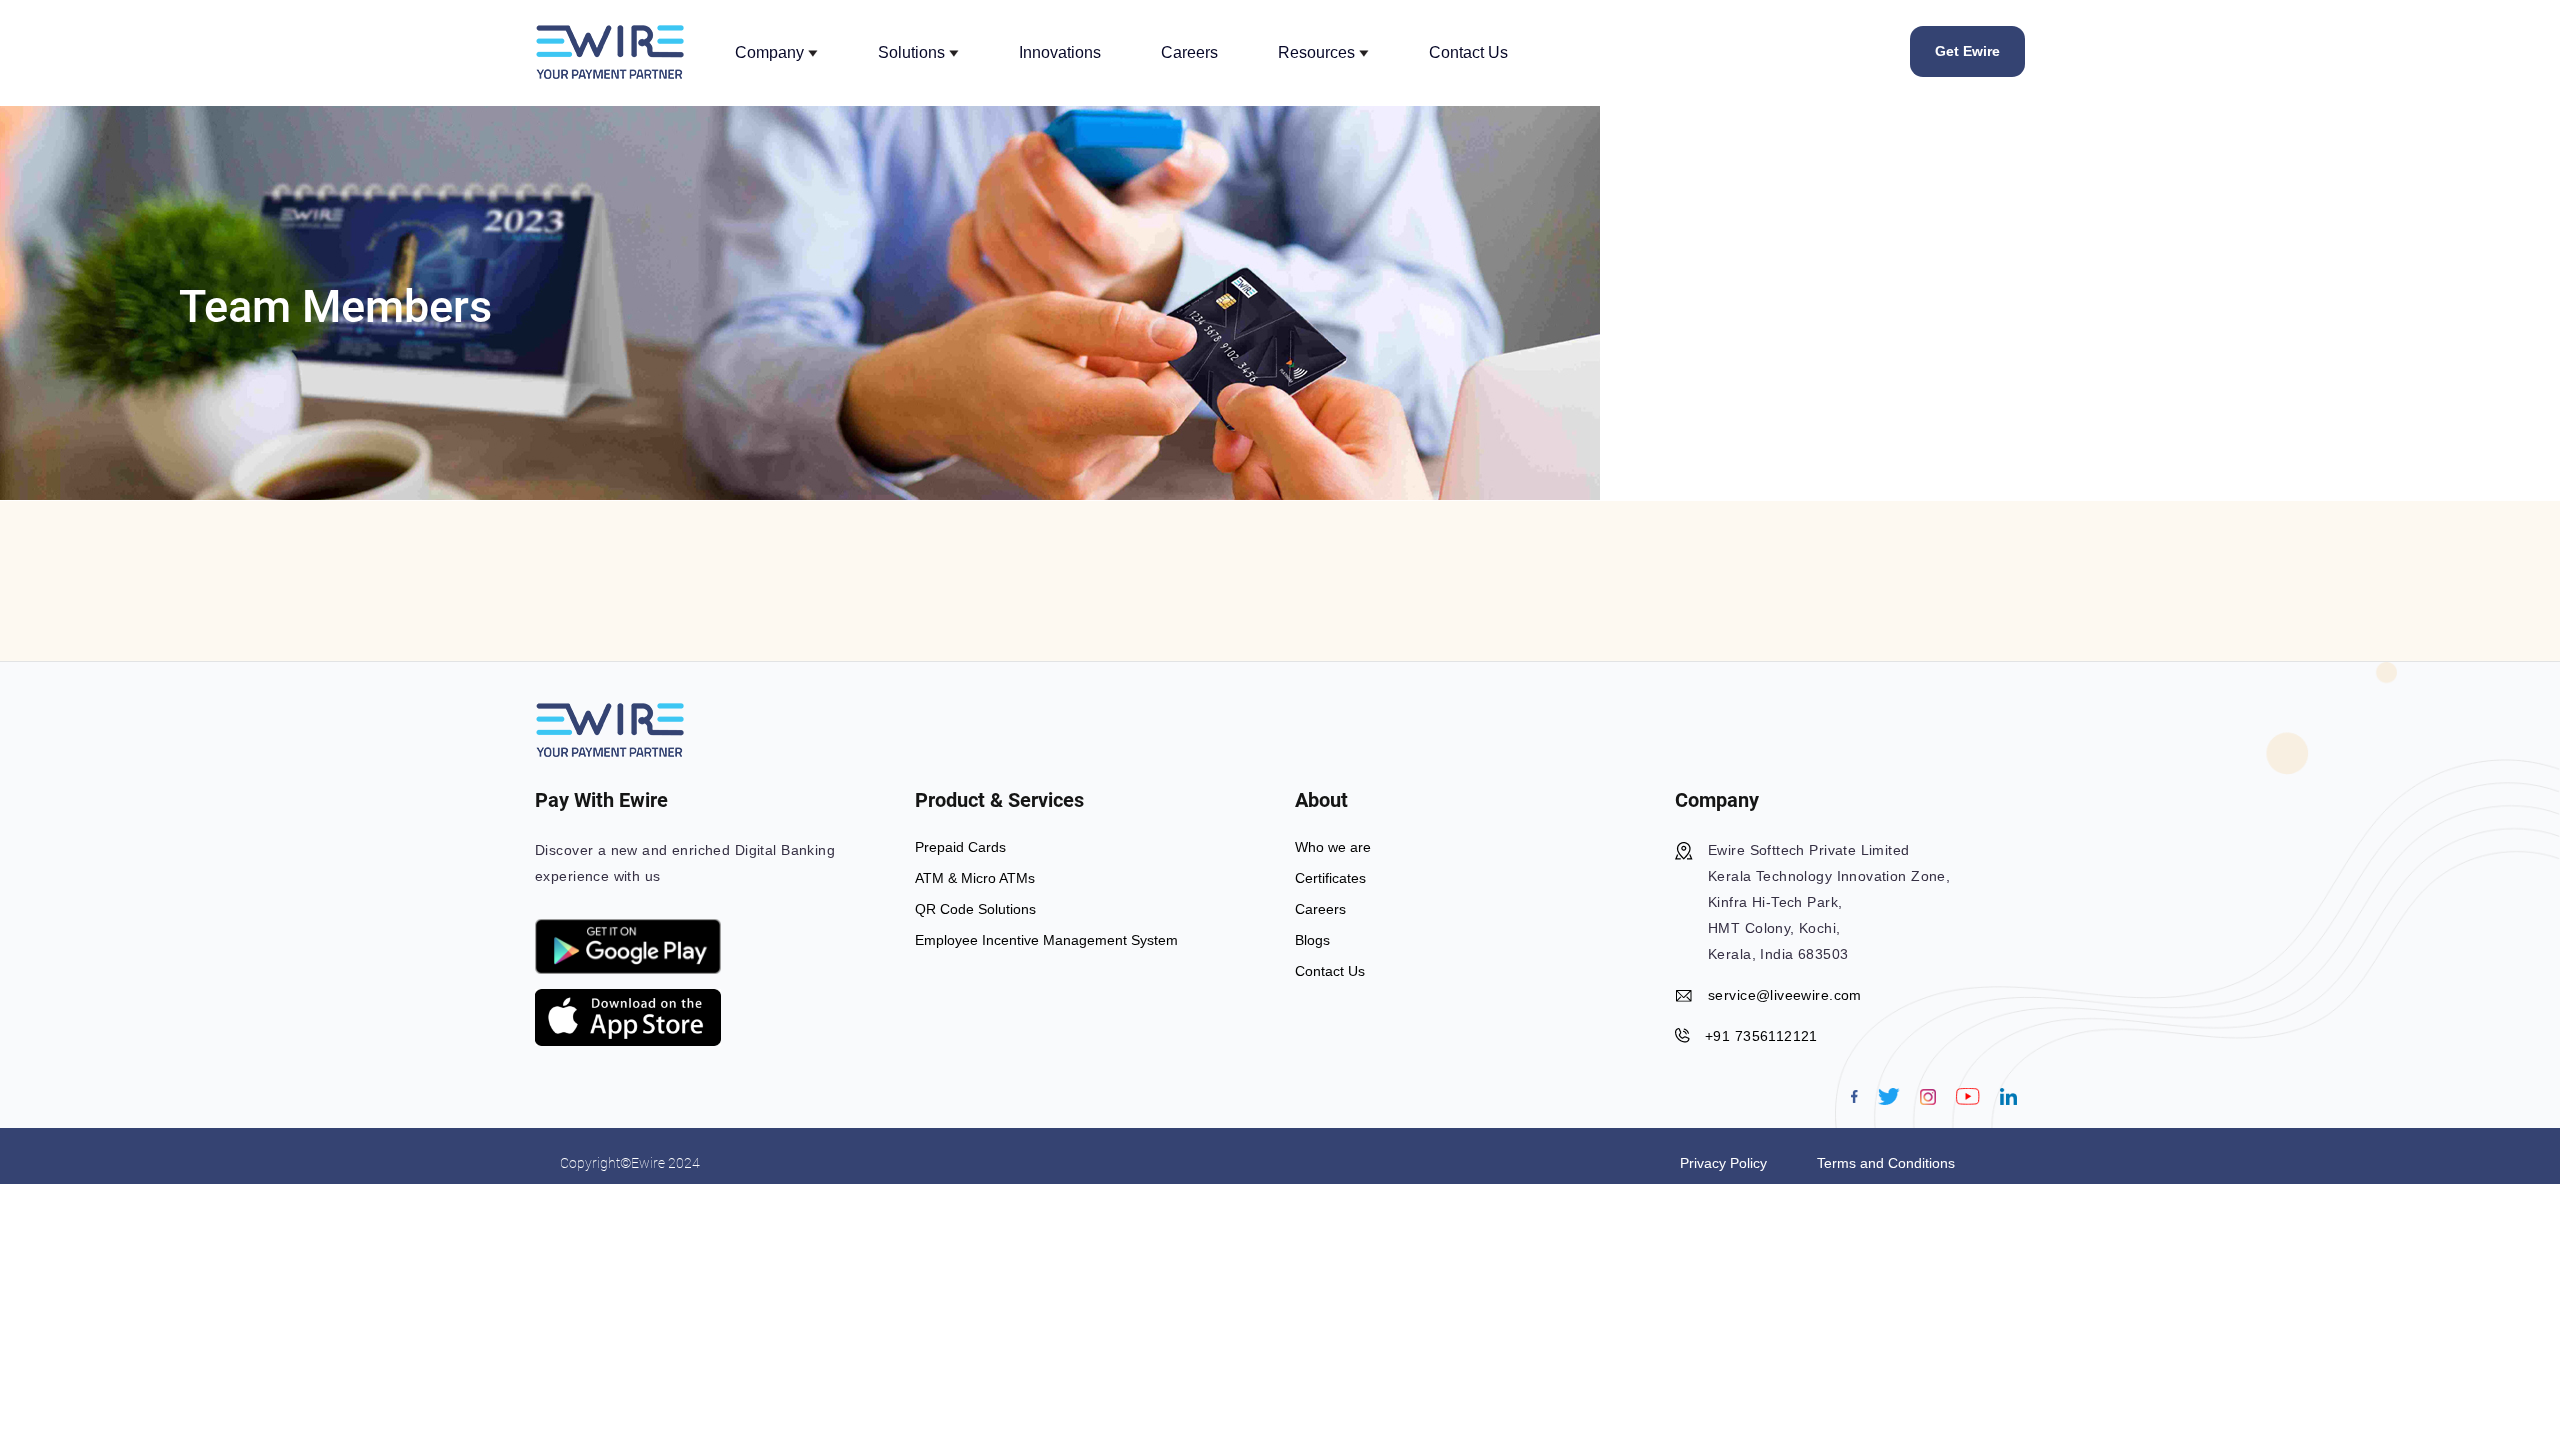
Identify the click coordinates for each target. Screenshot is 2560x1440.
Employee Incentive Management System (1046, 940)
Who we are (1333, 847)
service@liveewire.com (1785, 995)
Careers (1189, 52)
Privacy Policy (1723, 1163)
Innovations (1060, 52)
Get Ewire (1967, 51)
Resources (1318, 52)
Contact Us (1468, 52)
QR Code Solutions (975, 909)
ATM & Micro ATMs (975, 878)
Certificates (1330, 878)
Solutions (913, 52)
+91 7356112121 (1761, 1036)
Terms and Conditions (1886, 1163)
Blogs (1312, 940)
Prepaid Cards (960, 847)
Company (771, 52)
